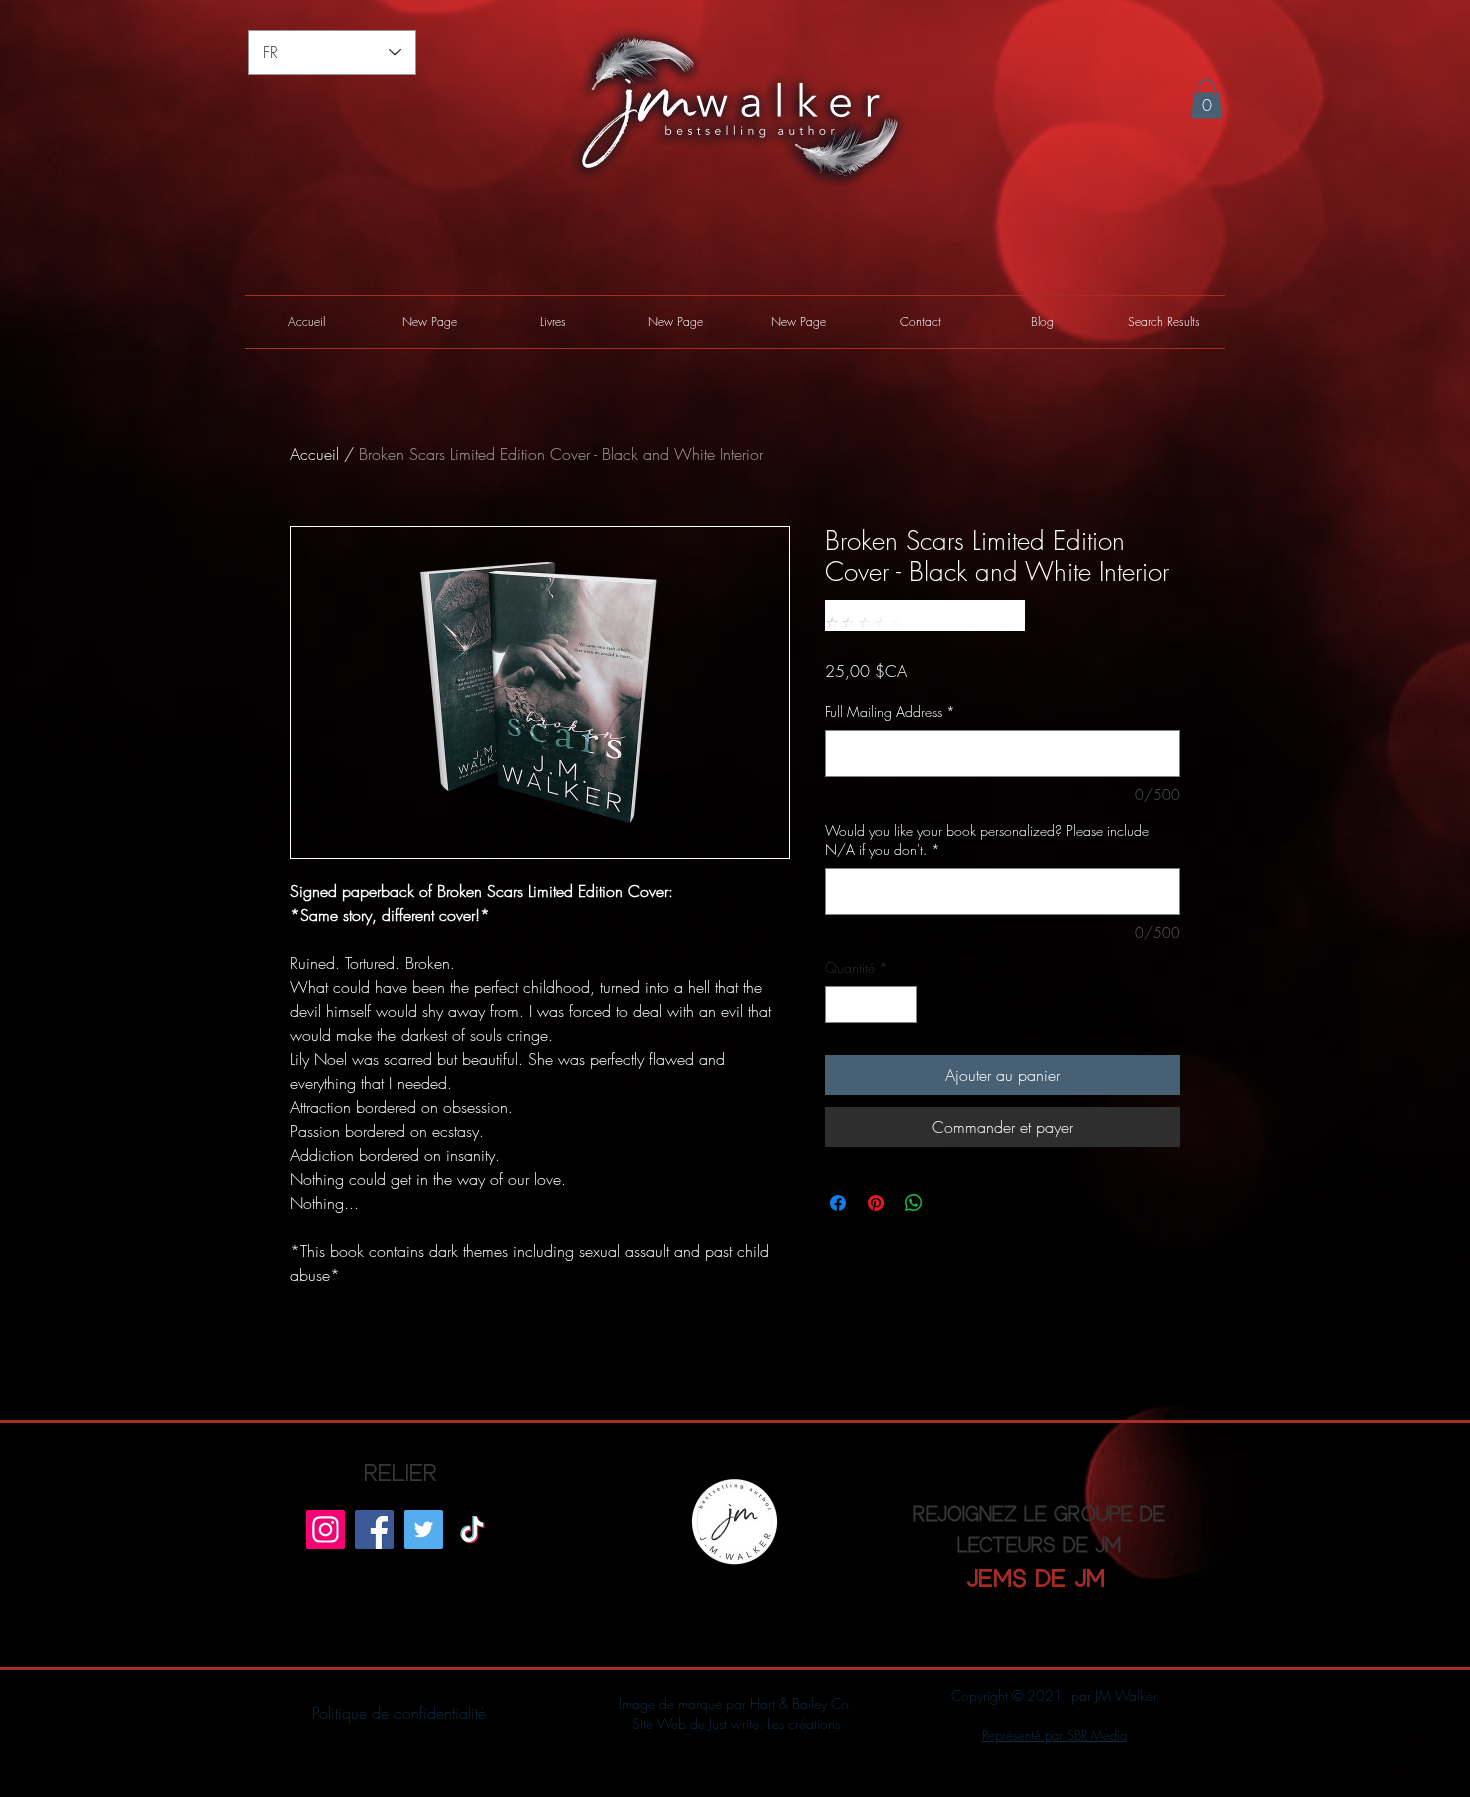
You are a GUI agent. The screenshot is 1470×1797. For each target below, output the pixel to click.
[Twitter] (423, 1529)
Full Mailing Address (890, 711)
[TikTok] (472, 1529)
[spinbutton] (871, 1004)
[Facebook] (374, 1529)
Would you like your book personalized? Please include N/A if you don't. (987, 840)
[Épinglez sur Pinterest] (876, 1203)
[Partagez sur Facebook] (838, 1203)
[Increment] (901, 1004)
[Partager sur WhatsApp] (914, 1203)
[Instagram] (325, 1529)
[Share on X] (952, 1203)
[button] (1206, 98)
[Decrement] (840, 1004)
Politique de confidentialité (399, 1713)
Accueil (314, 454)
